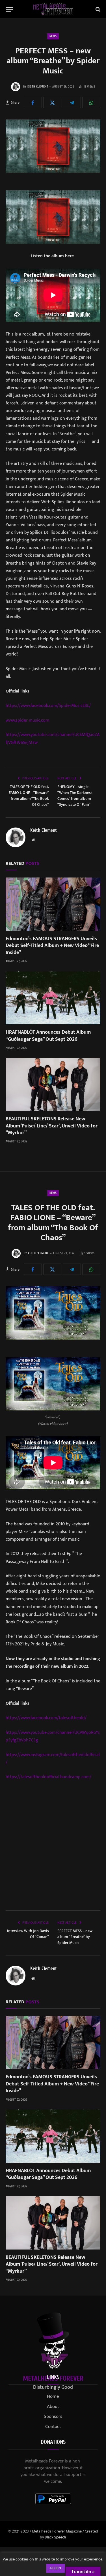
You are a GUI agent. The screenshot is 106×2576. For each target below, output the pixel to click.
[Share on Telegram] (72, 103)
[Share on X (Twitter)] (52, 103)
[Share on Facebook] (33, 103)
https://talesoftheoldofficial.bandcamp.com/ (48, 1777)
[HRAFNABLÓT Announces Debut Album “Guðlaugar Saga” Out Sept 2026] (53, 998)
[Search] (97, 9)
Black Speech (55, 2537)
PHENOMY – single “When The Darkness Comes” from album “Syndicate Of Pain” (75, 796)
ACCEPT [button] (56, 2568)
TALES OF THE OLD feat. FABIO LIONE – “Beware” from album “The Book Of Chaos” (29, 796)
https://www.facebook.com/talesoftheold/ (46, 1718)
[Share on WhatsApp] (91, 103)
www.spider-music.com (27, 720)
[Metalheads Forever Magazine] (53, 9)
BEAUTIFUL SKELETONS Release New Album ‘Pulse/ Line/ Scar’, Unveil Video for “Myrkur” (52, 1126)
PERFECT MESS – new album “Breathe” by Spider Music (75, 1937)
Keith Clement (38, 87)
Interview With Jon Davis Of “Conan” (28, 1934)
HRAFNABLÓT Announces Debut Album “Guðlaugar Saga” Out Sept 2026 (48, 1036)
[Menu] (9, 9)
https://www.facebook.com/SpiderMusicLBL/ (48, 705)
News (53, 36)
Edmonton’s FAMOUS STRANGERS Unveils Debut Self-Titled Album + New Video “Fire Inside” (52, 946)
